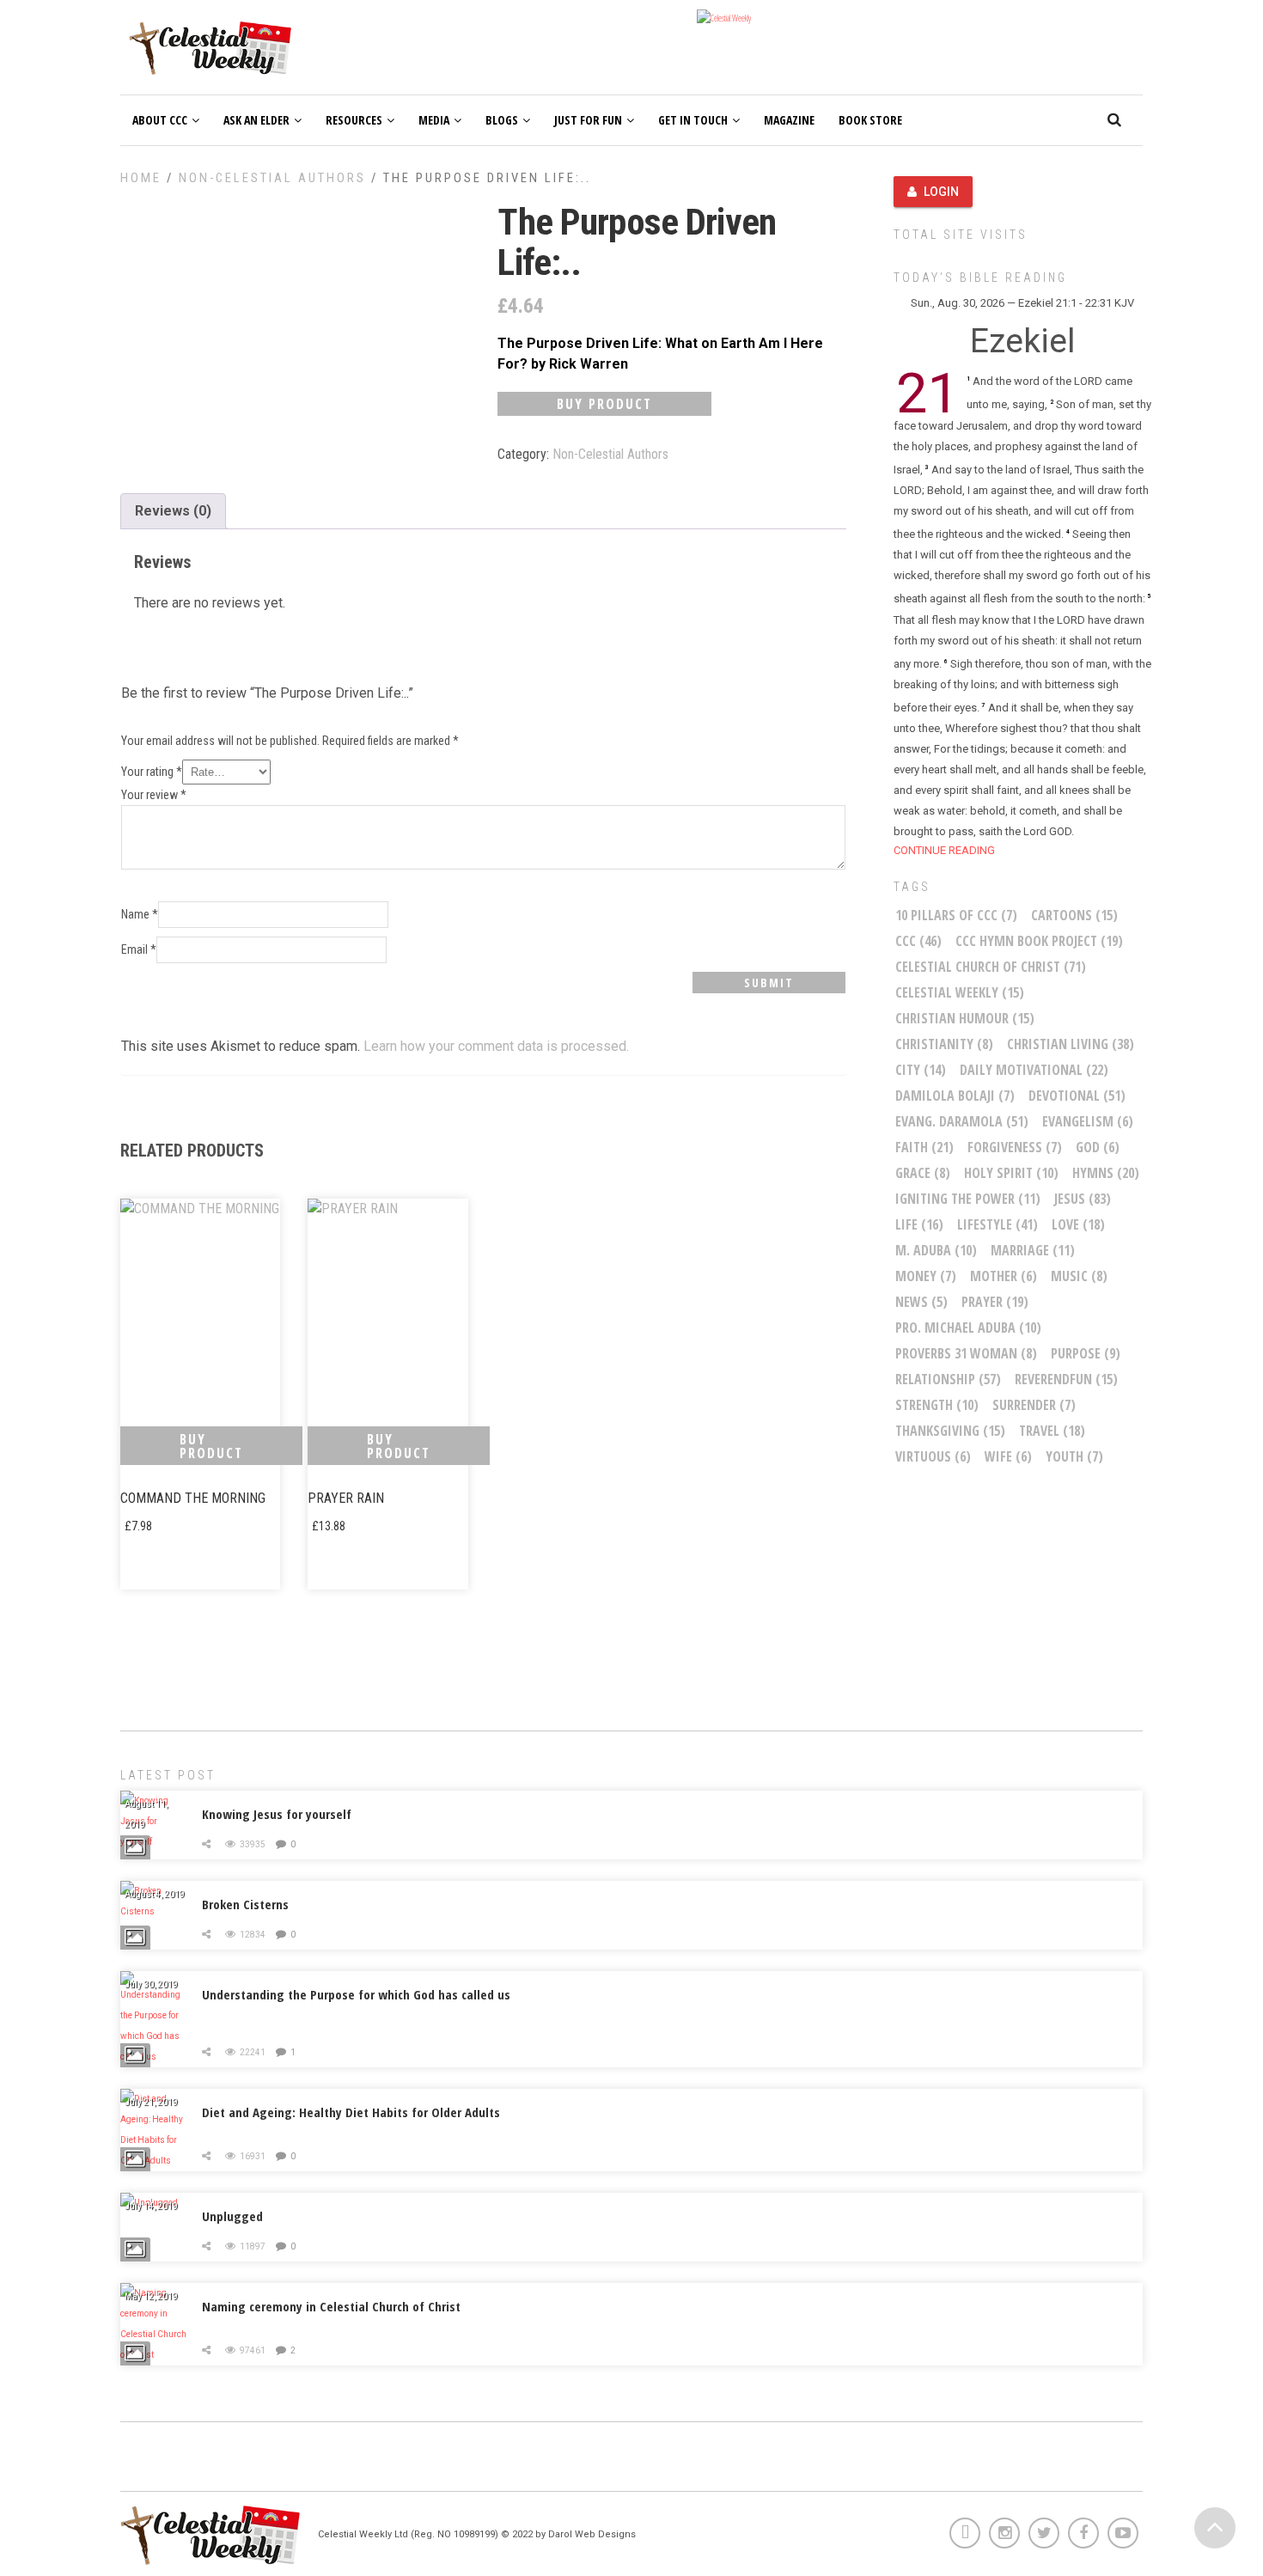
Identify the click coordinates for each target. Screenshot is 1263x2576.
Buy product (604, 404)
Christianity (944, 1044)
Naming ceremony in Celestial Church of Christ (331, 2306)
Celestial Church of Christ (991, 967)
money (926, 1276)
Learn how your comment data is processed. (496, 1046)
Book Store (870, 120)
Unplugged (232, 2216)
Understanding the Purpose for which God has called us (356, 1994)
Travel (1052, 1431)
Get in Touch (693, 120)
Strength (937, 1405)
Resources (354, 120)
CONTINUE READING (944, 850)
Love (1078, 1224)
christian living (1071, 1044)
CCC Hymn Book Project (1039, 941)
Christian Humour (965, 1018)
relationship (948, 1379)
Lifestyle (998, 1224)
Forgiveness (1015, 1147)
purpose (1086, 1353)
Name (140, 914)
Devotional (1077, 1096)
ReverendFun (1066, 1379)
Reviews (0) (173, 511)
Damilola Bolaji (955, 1096)
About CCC (160, 120)
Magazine (789, 120)
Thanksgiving (950, 1431)
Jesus (1083, 1199)
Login (941, 192)
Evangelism (1088, 1121)
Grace (923, 1173)
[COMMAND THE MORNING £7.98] (200, 1306)
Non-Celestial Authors (272, 178)
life (919, 1224)
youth (1074, 1456)
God (1098, 1147)
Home (141, 178)
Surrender (1034, 1405)
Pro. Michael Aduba (968, 1328)
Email (139, 949)
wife (1008, 1456)
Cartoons (1074, 915)
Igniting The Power (968, 1199)
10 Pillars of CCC (956, 915)
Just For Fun (588, 120)
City (921, 1070)
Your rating (152, 772)
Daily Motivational (1034, 1070)
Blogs (502, 120)
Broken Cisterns (245, 1904)
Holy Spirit (1011, 1173)
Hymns (1106, 1173)
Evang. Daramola (962, 1121)
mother (1004, 1276)
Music (1079, 1276)
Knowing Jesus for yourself (277, 1814)
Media (434, 120)
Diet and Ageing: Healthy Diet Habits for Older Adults (351, 2112)
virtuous (933, 1456)
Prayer (995, 1302)
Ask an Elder (256, 120)
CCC (918, 941)
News (921, 1302)
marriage (1033, 1250)
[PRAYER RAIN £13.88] (387, 1306)
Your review (154, 795)
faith (924, 1147)
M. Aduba (936, 1250)
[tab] (173, 511)
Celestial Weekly (960, 992)
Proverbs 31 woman (966, 1353)
